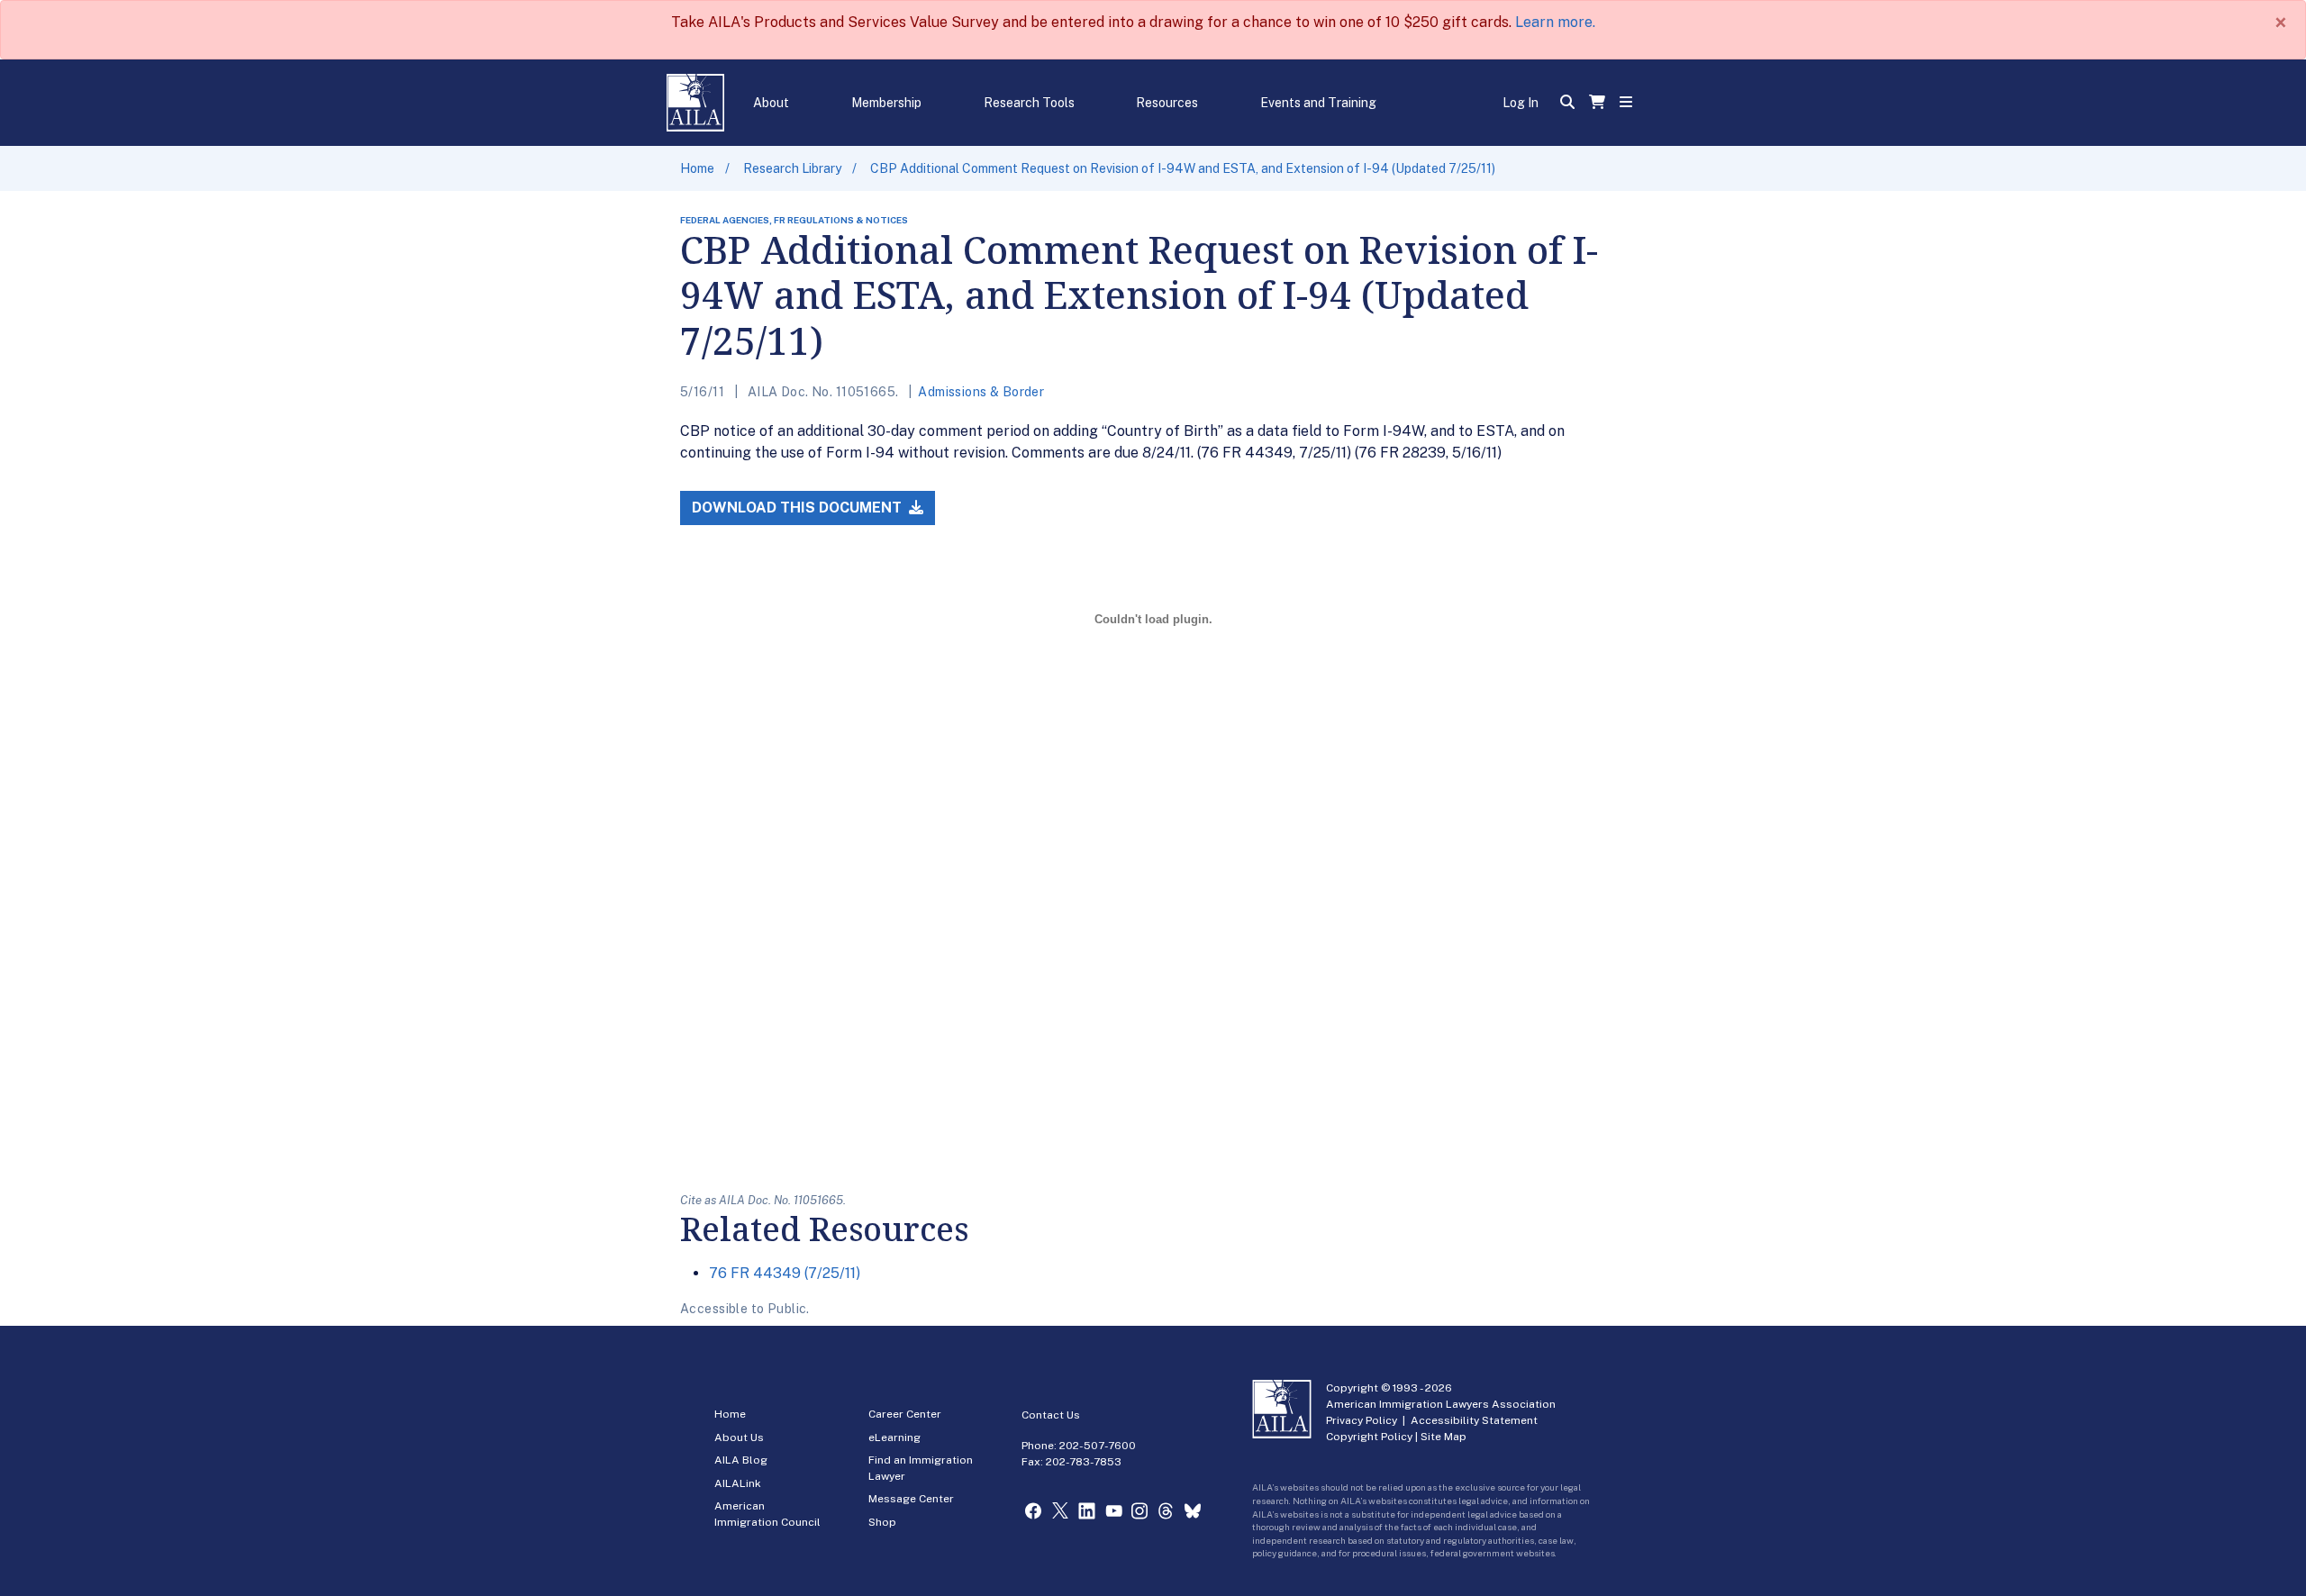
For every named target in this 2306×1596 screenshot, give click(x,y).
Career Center (905, 1414)
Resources (1167, 103)
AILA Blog (741, 1460)
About (771, 103)
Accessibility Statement (1474, 1420)
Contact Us (1051, 1415)
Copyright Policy (1369, 1437)
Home (697, 168)
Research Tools (1029, 103)
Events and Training (1318, 103)
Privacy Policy (1362, 1420)
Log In (1521, 103)
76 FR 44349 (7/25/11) (785, 1273)
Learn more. (1555, 22)
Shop (882, 1522)
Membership (886, 103)
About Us (739, 1437)
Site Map (1444, 1437)
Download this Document (799, 508)
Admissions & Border (981, 392)
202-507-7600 (1098, 1446)
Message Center (911, 1499)
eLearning (894, 1437)
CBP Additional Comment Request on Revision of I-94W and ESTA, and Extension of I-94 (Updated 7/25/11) (1183, 168)
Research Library (792, 168)
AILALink (738, 1483)
